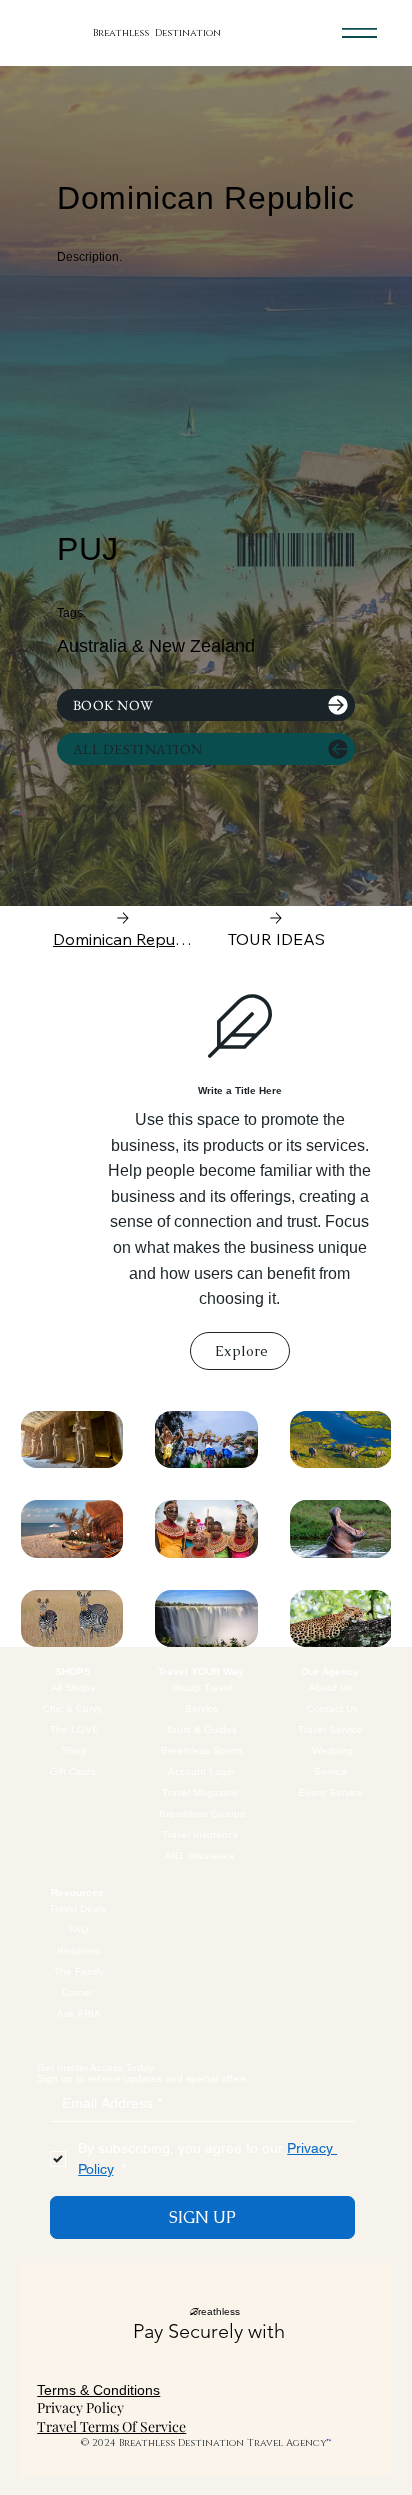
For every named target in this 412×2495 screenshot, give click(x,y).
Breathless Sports (202, 1750)
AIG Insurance (200, 1855)
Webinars (78, 1950)
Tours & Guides (201, 1729)
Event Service (332, 1792)
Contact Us (332, 1708)
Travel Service (332, 1729)
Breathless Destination (157, 33)
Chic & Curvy (74, 1708)
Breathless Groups (202, 1813)
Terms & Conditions (98, 2390)
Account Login (201, 1771)
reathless (214, 2311)
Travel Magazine (201, 1792)
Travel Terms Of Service (111, 2426)
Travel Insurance (202, 1834)
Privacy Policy (80, 2407)
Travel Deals (79, 1908)
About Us (332, 1687)
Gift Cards (74, 1771)
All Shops (74, 1687)
